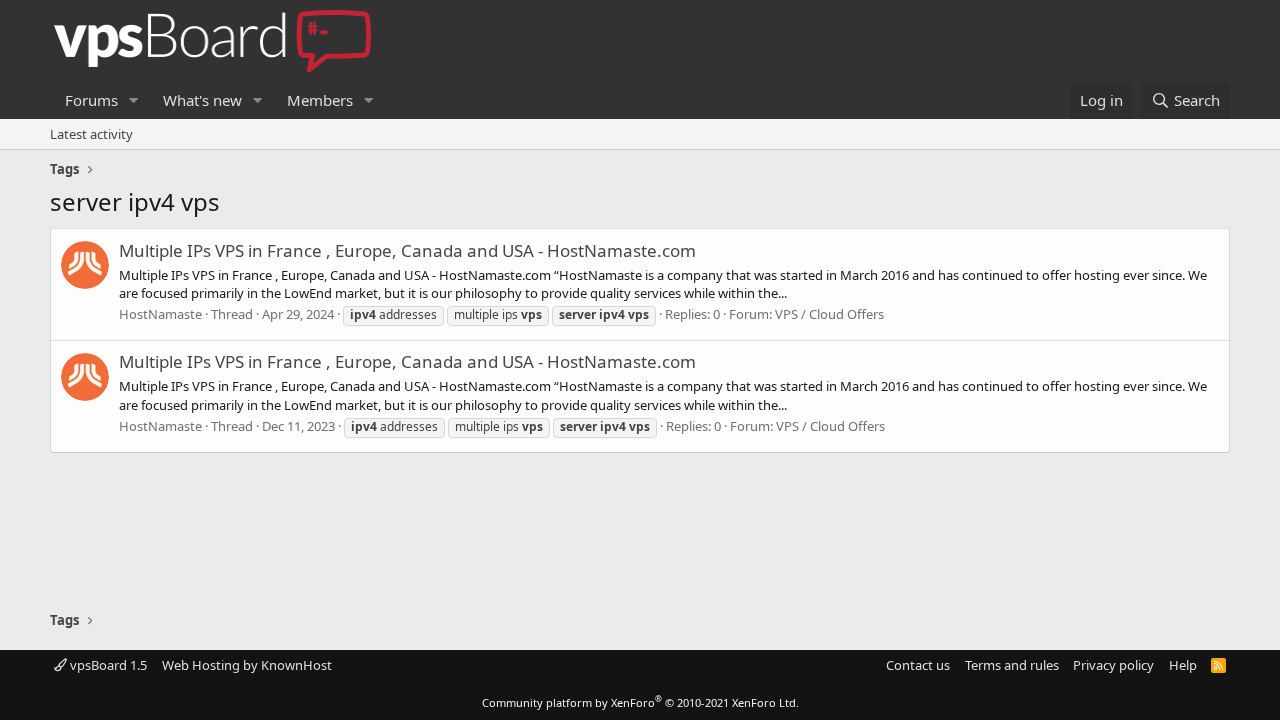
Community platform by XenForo (640, 702)
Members (320, 100)
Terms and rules (1012, 665)
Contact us (918, 665)
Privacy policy (1113, 665)
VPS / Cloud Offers (829, 314)
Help (1183, 665)
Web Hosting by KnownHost (247, 665)
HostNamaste (160, 314)
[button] (134, 100)
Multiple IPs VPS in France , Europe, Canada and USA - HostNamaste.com (407, 250)
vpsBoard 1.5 (107, 665)
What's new (202, 100)
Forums (91, 100)
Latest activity (91, 134)
